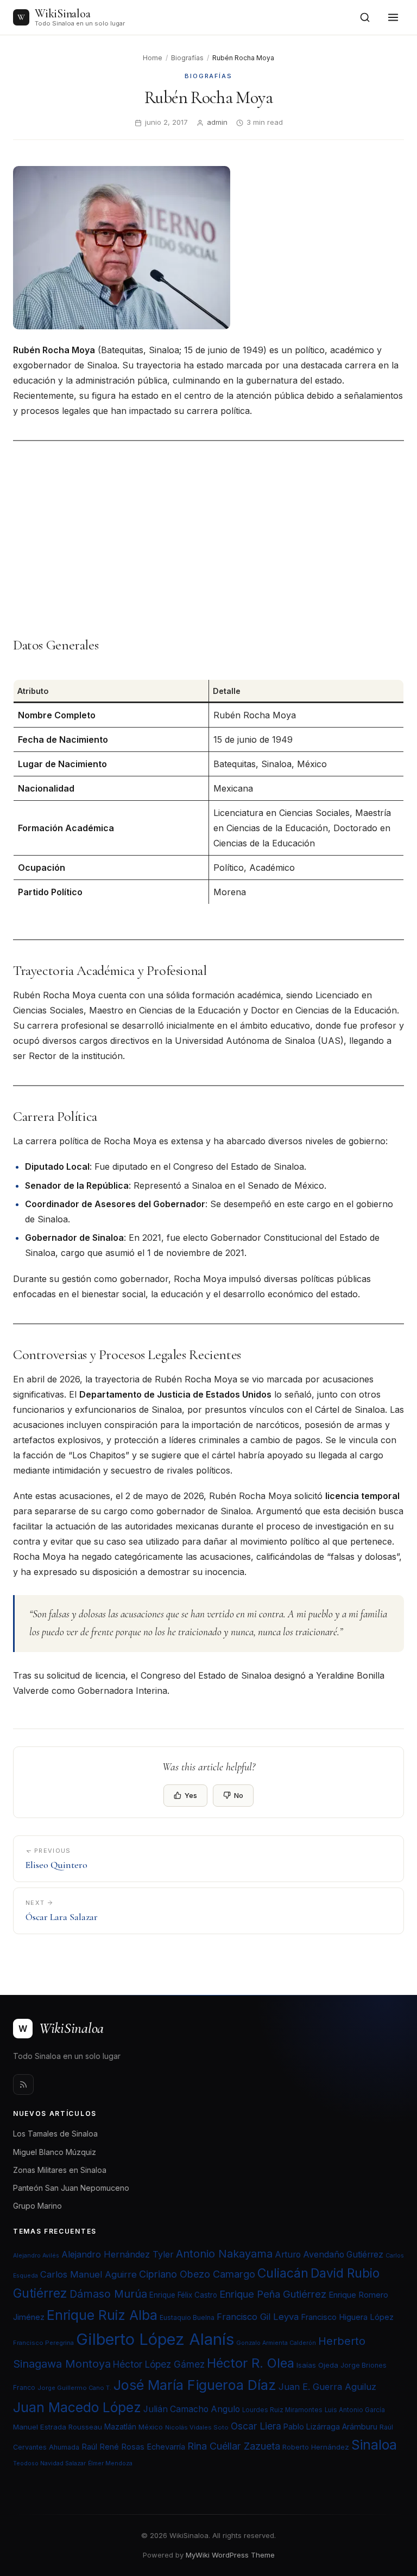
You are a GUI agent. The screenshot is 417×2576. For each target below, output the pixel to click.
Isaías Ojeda (317, 2365)
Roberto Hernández (316, 2447)
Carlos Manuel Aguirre (89, 2274)
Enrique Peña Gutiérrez (273, 2294)
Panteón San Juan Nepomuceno (71, 2188)
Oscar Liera (256, 2426)
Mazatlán (120, 2427)
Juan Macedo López (77, 2407)
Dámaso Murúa (108, 2294)
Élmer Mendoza (110, 2463)
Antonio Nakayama (224, 2254)
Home (153, 58)
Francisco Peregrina (43, 2343)
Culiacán (283, 2273)
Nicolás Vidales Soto (197, 2427)
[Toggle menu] (393, 17)
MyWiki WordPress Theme (230, 2555)
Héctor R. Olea (251, 2363)
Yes (191, 1795)
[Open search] (365, 17)
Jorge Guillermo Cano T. (74, 2388)
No (239, 1795)
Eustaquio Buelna (187, 2317)
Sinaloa (374, 2445)
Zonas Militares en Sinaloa (60, 2170)
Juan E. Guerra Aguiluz (327, 2387)
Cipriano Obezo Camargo (197, 2274)
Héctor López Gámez (159, 2364)
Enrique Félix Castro (183, 2295)
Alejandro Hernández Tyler (118, 2254)
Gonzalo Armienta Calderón (276, 2343)
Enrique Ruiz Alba (102, 2315)
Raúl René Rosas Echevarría (133, 2447)
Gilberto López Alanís (155, 2339)
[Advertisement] (208, 539)
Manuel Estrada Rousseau (58, 2427)
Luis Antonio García (355, 2410)
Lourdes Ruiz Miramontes (282, 2410)
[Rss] (23, 2084)
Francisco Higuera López (347, 2317)
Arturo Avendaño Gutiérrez (329, 2255)
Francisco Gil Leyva (258, 2317)
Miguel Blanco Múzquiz (55, 2152)
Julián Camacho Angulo (192, 2409)
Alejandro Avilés (36, 2256)
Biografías (187, 58)
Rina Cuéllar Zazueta (234, 2446)
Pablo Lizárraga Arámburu (330, 2427)
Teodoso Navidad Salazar (49, 2463)
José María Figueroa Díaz (195, 2385)
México (151, 2427)
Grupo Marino (37, 2206)
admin (217, 122)
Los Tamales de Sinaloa (55, 2134)
